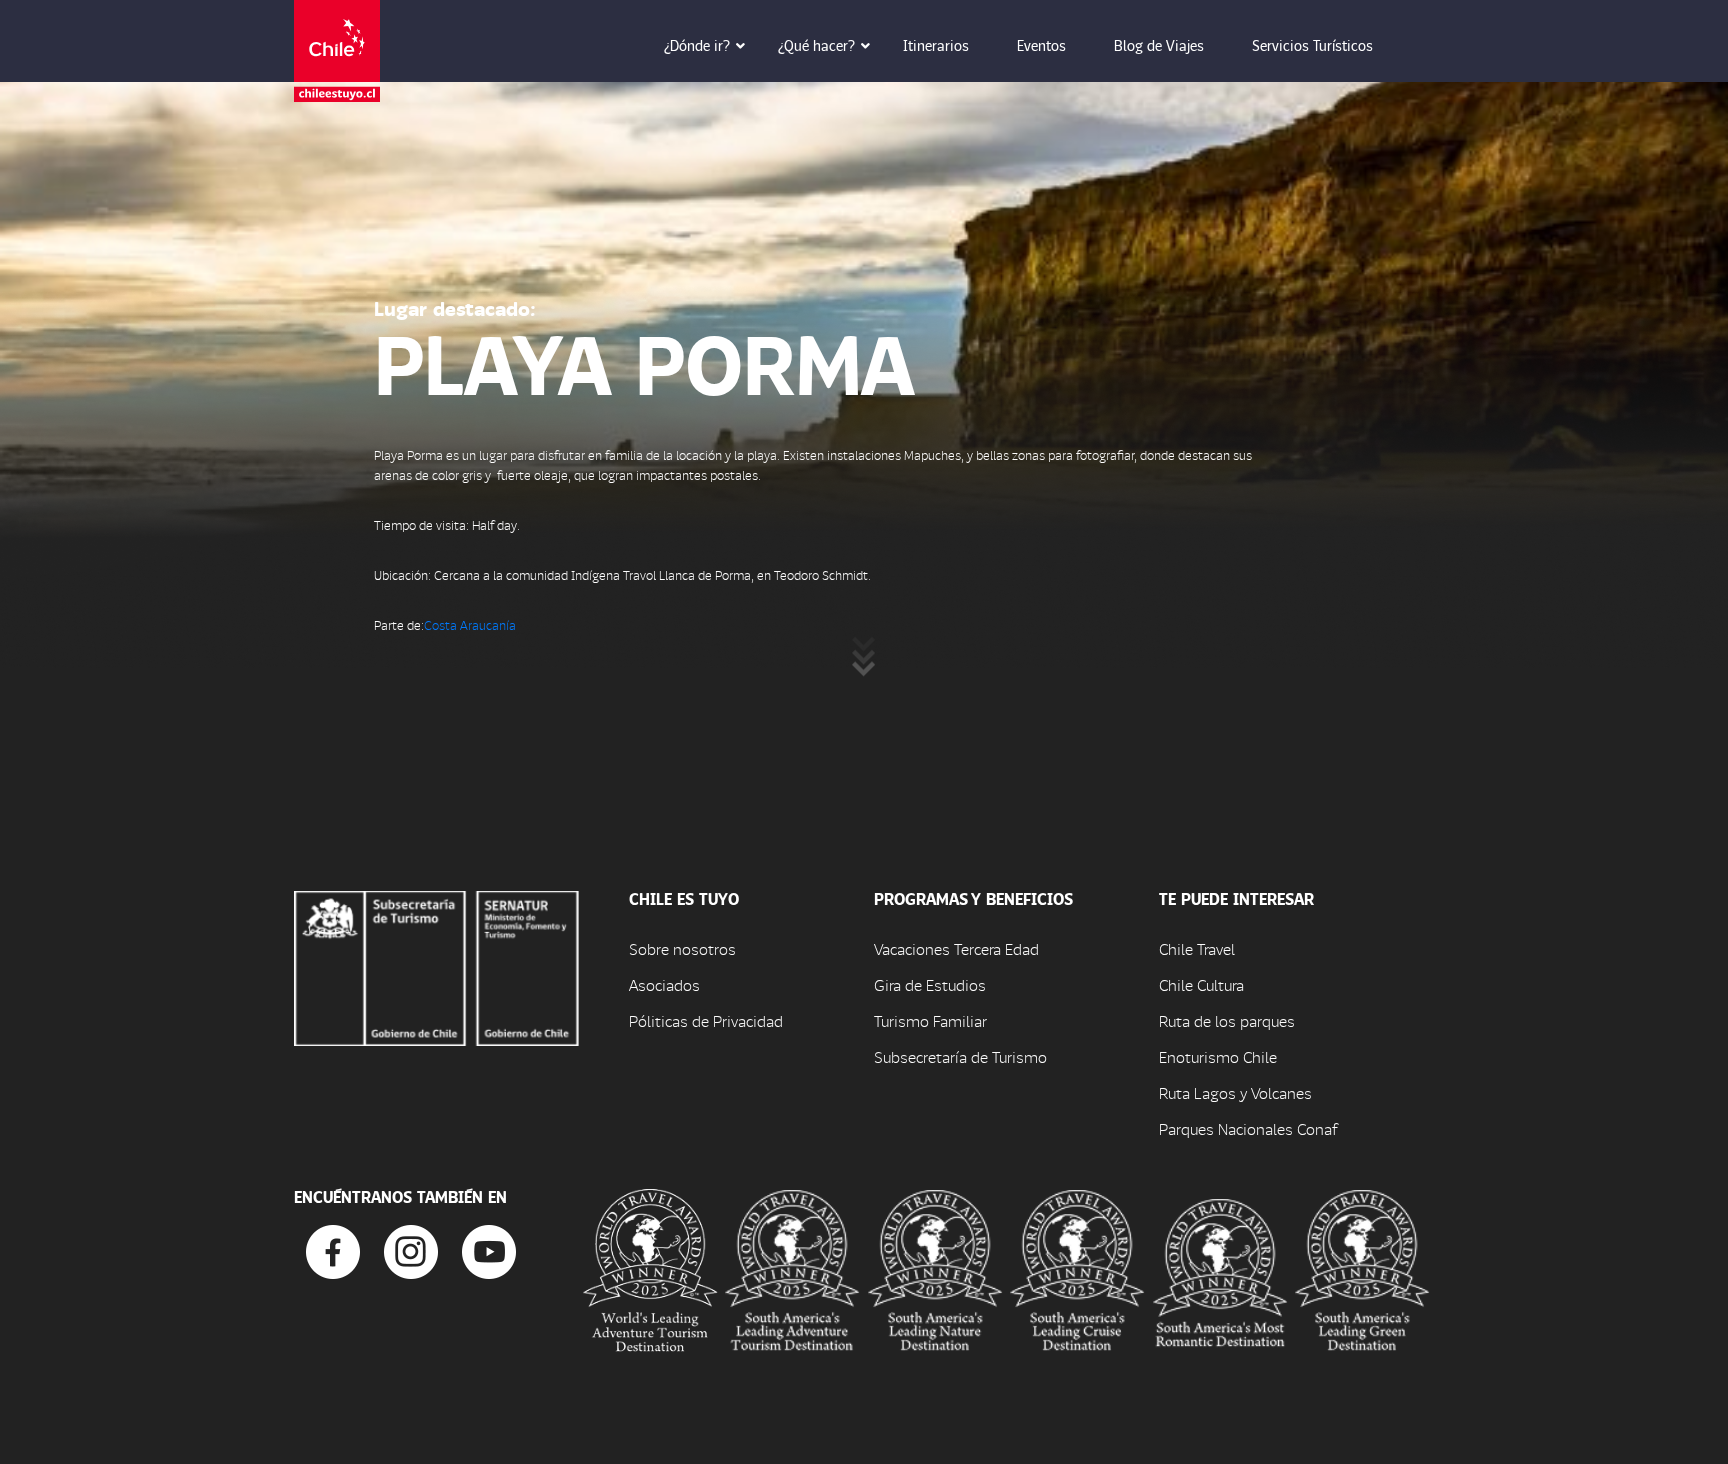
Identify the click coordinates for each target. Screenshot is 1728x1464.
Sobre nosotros (682, 948)
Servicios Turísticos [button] (1312, 45)
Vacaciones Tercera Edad (956, 948)
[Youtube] (489, 1249)
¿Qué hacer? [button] (816, 45)
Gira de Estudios (930, 984)
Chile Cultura (1201, 984)
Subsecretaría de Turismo (960, 1056)
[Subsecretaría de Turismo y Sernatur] (436, 965)
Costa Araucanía (470, 624)
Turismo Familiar (930, 1020)
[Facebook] (333, 1249)
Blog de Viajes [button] (1159, 45)
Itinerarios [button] (936, 45)
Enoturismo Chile (1218, 1056)
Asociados (664, 984)
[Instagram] (411, 1249)
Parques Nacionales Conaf (1248, 1128)
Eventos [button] (1041, 45)
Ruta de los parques (1227, 1020)
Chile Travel (1197, 948)
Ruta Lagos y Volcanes (1235, 1092)
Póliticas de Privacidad (706, 1020)
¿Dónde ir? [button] (697, 45)
